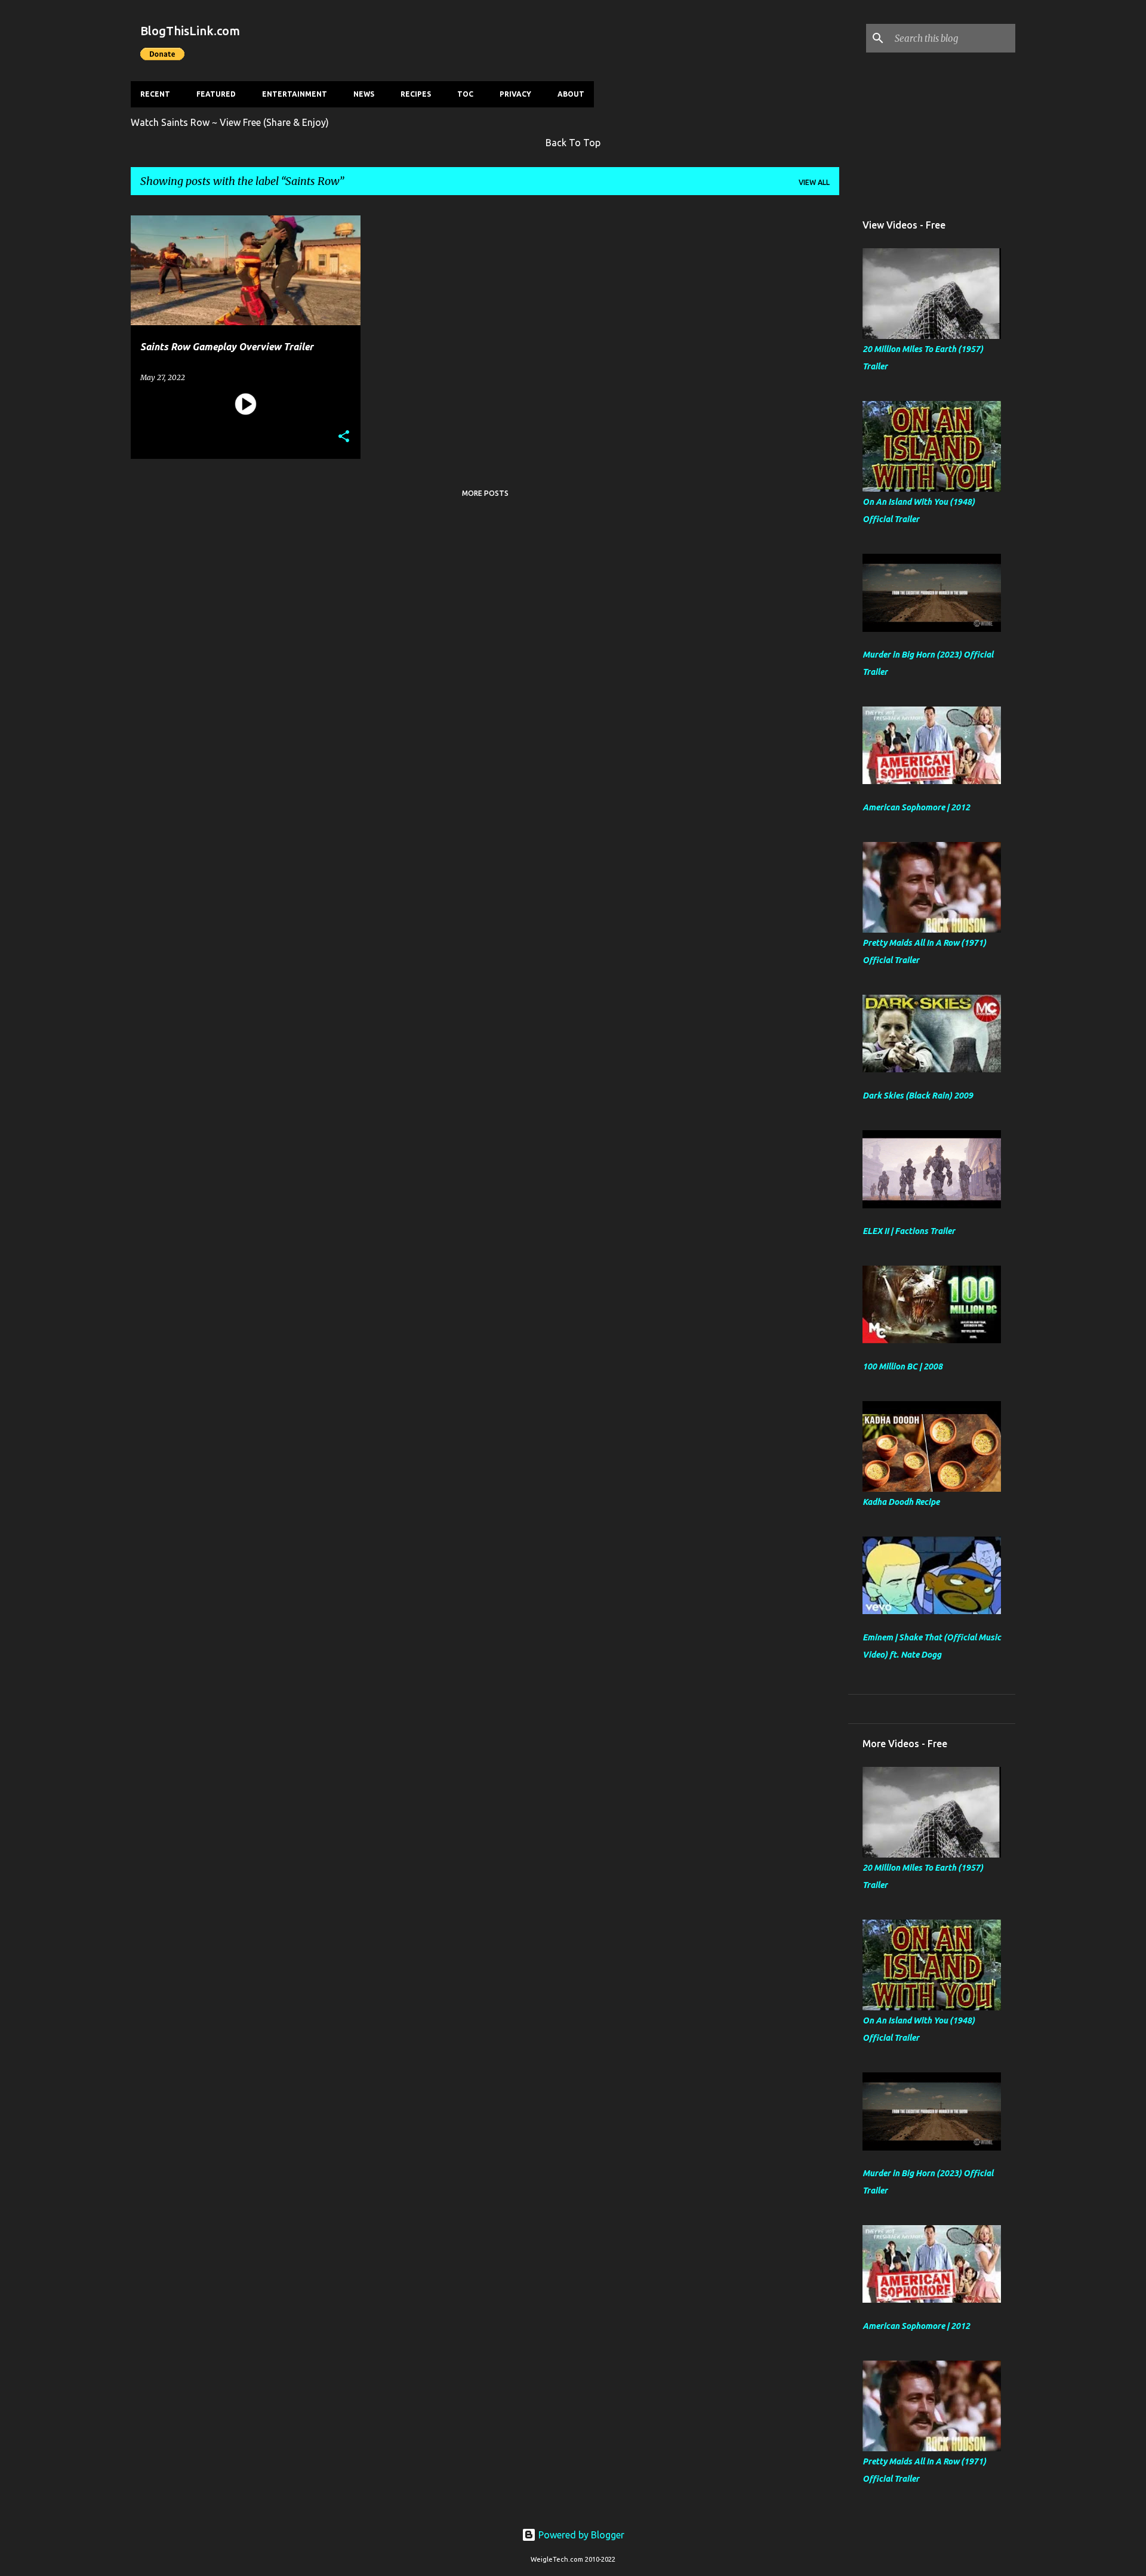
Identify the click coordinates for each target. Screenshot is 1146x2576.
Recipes (416, 94)
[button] (344, 437)
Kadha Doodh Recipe (901, 1502)
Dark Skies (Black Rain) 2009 (918, 1096)
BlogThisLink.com (190, 31)
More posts (485, 493)
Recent (155, 94)
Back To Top (573, 143)
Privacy (515, 94)
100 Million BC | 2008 (902, 1366)
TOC (465, 94)
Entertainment (295, 94)
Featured (216, 94)
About (571, 94)
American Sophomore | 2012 (916, 807)
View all (814, 182)
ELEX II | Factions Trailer (909, 1231)
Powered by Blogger (580, 2535)
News (364, 94)
